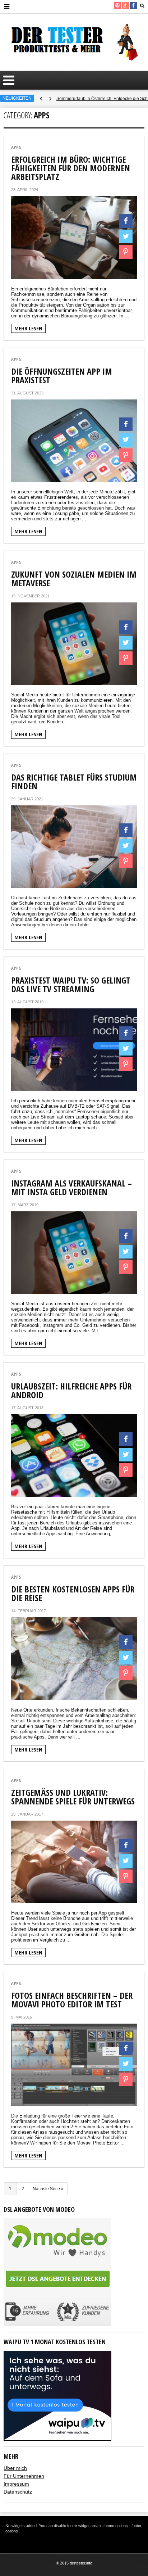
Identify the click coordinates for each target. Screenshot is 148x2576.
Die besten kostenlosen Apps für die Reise (73, 1593)
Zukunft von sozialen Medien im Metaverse (74, 579)
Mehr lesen (28, 328)
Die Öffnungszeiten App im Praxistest (62, 376)
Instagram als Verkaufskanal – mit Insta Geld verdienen (71, 1187)
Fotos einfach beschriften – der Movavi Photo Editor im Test (72, 2000)
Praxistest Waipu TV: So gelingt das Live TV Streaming (71, 984)
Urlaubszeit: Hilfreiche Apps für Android (71, 1390)
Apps (16, 147)
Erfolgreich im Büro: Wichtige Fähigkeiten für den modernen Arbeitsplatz (71, 168)
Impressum (16, 2484)
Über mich (15, 2468)
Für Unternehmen (24, 2476)
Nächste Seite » (48, 2189)
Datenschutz (18, 2492)
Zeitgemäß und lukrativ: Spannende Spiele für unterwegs (73, 1797)
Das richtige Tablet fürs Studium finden (74, 781)
